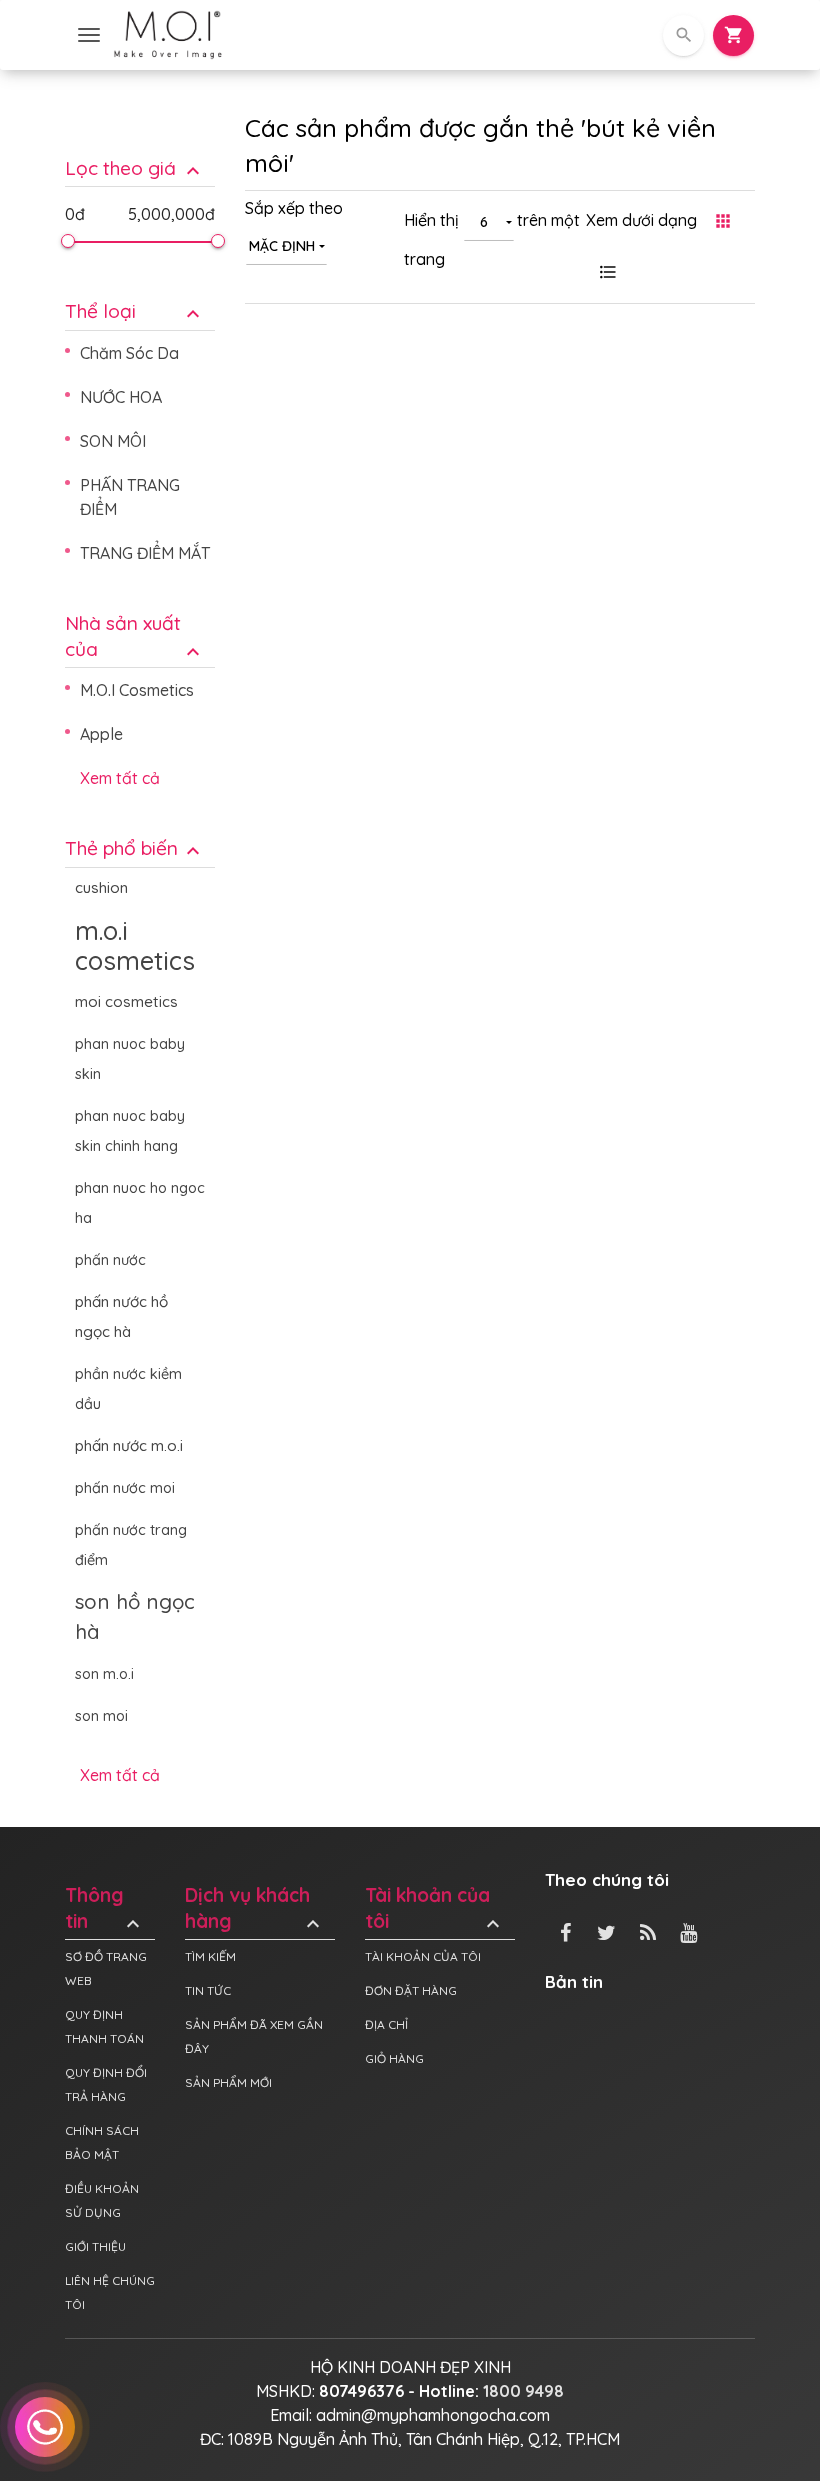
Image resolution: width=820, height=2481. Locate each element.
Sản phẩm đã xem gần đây (254, 2036)
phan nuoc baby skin (130, 1059)
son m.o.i (104, 1674)
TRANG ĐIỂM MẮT (145, 553)
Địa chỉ (386, 2024)
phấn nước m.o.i (129, 1445)
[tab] (140, 153)
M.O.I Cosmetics (137, 690)
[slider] (68, 241)
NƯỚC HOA (121, 397)
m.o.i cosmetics (135, 945)
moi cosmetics (126, 1001)
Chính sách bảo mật (102, 2142)
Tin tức (208, 1990)
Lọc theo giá (135, 168)
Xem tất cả (120, 778)
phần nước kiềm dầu (128, 1389)
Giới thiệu (95, 2246)
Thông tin (105, 1909)
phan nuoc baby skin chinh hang (130, 1131)
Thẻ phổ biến (135, 848)
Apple (101, 734)
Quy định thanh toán (104, 2026)
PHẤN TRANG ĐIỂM (130, 497)
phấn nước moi (125, 1488)
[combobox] (286, 245)
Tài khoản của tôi (435, 1909)
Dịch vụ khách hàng (255, 1909)
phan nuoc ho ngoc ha (140, 1203)
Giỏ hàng (394, 2058)
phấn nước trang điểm (131, 1545)
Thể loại (135, 311)
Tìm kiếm (210, 1956)
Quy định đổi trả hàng (106, 2084)
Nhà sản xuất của (135, 637)
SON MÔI (113, 441)
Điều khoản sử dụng (102, 2200)
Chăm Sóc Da (129, 353)
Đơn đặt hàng (411, 1990)
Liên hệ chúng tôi (110, 2292)
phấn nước (110, 1260)
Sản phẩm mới (228, 2082)
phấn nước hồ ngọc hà (121, 1316)
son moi (101, 1716)
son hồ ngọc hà (135, 1616)
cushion (101, 887)
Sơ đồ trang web (106, 1968)
